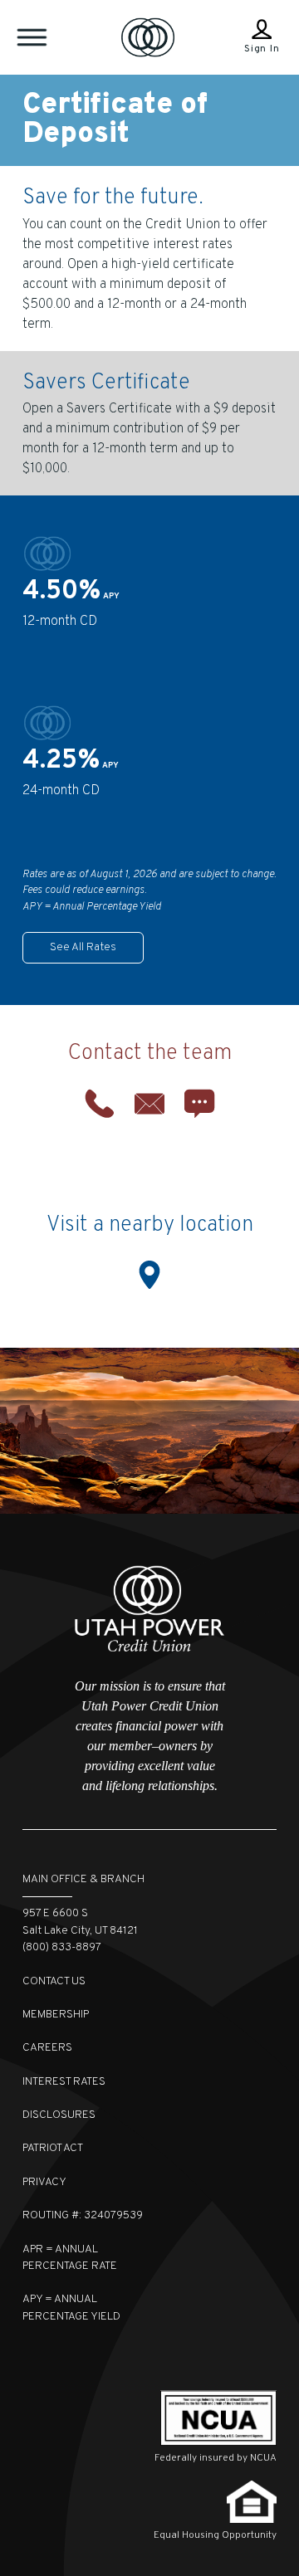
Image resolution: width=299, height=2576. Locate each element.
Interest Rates (64, 2082)
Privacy (44, 2182)
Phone (100, 1104)
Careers (47, 2048)
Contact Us (54, 1981)
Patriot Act (53, 2148)
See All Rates (83, 947)
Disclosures (59, 2115)
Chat (199, 1104)
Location (149, 1275)
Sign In (262, 49)
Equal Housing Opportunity (215, 2535)
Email (149, 1104)
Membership (56, 2015)
